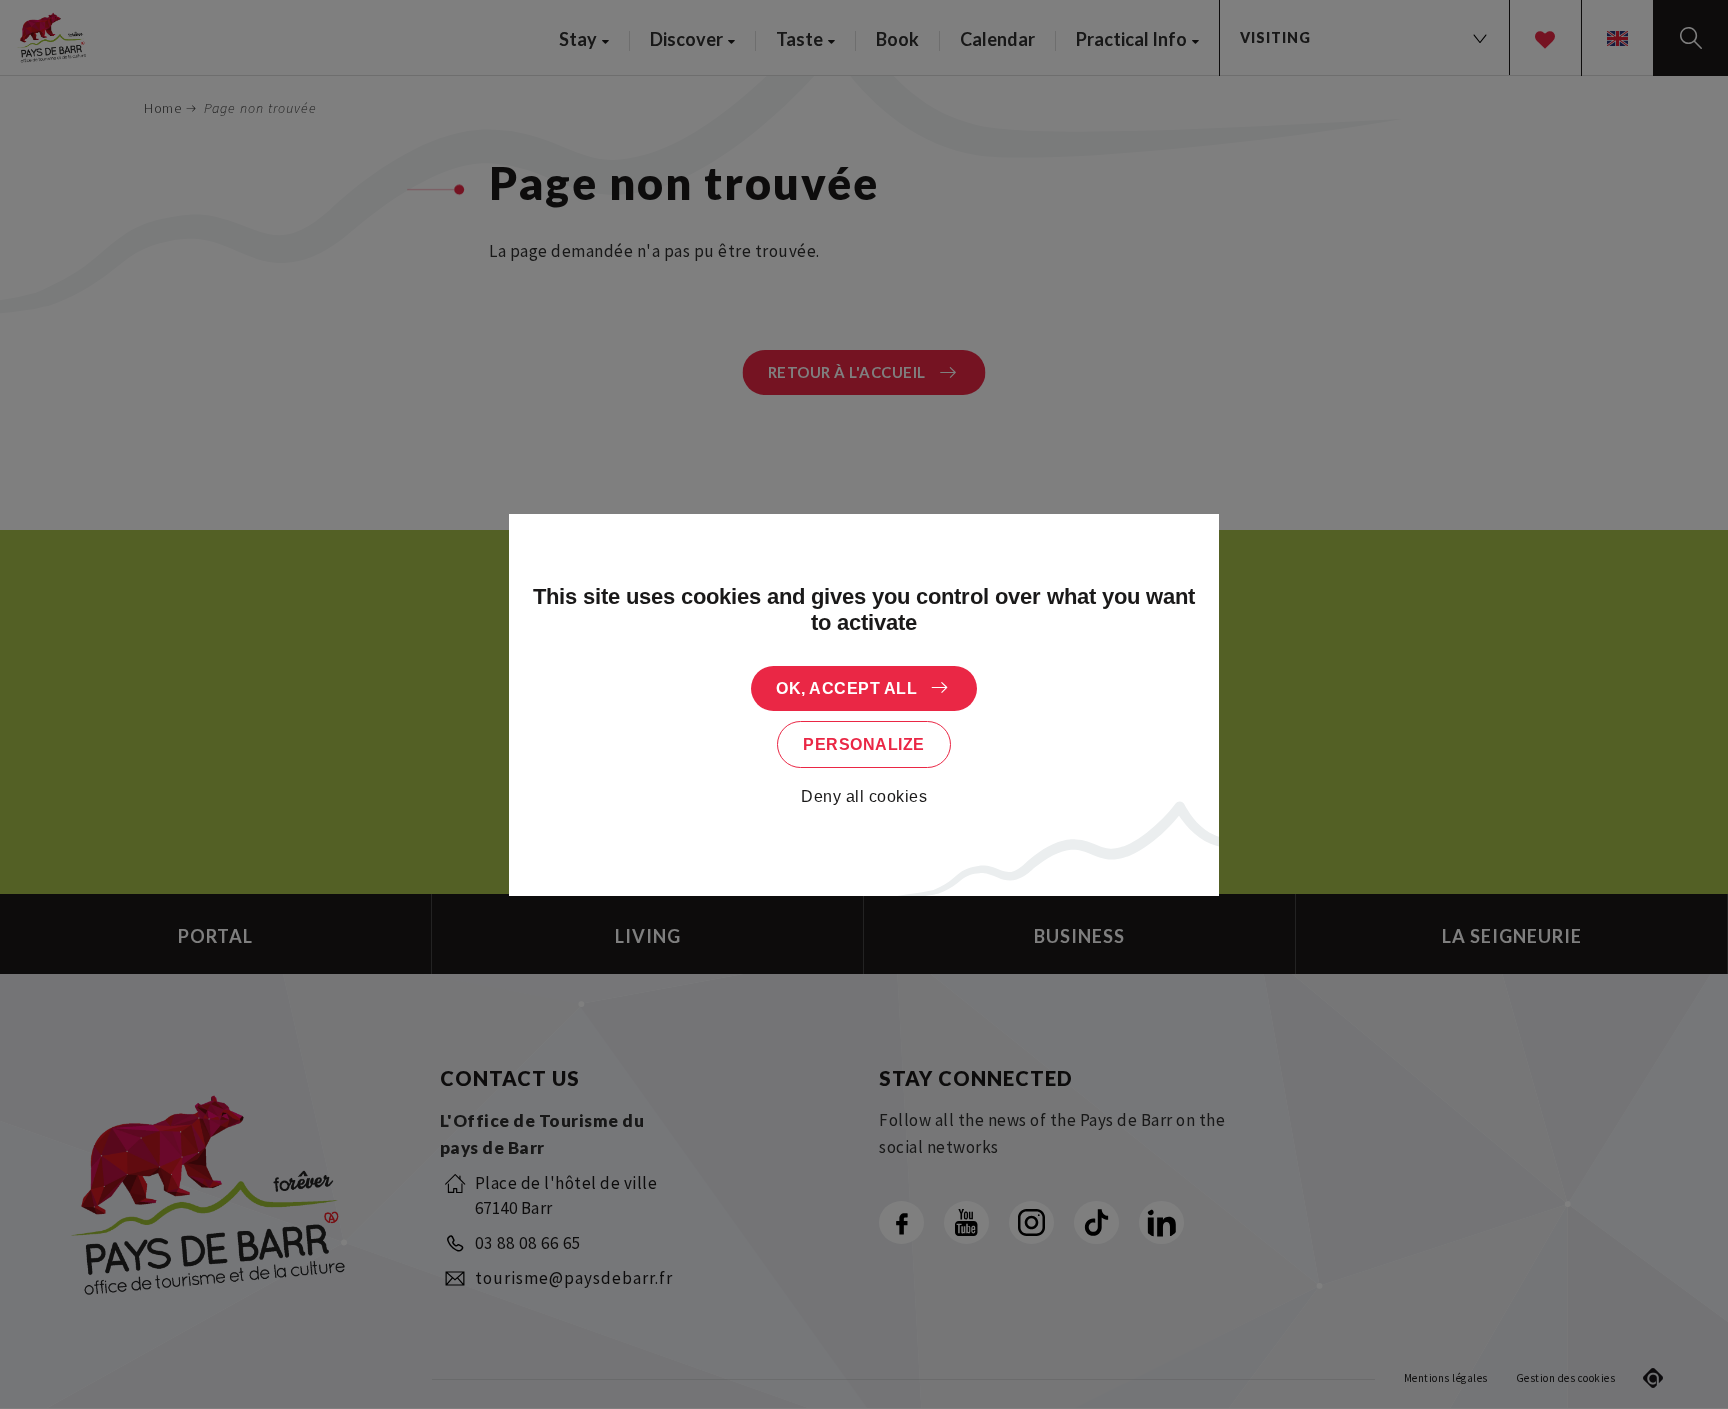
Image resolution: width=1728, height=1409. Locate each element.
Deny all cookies (864, 796)
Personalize (864, 744)
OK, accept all (846, 688)
